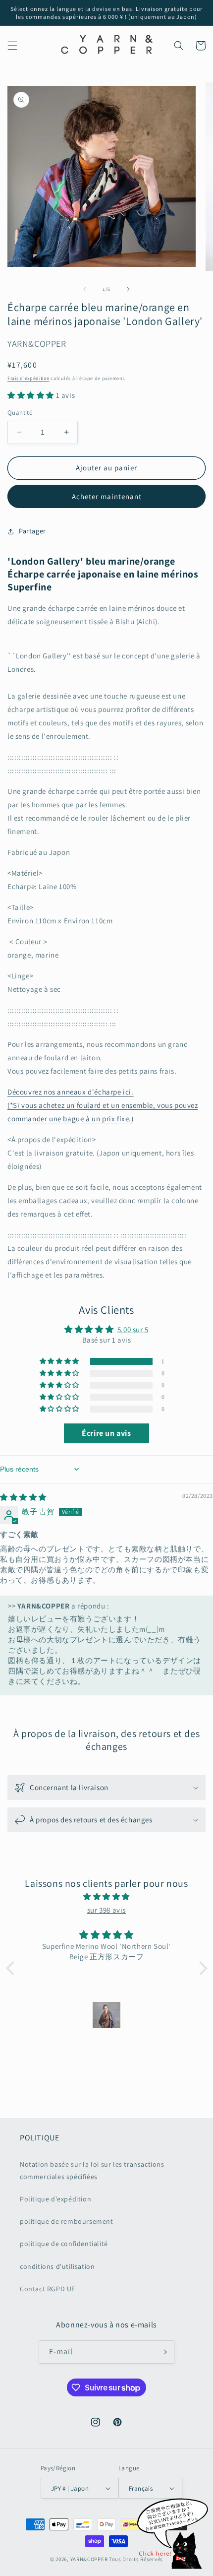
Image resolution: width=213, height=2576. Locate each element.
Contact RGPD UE (48, 2289)
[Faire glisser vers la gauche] (85, 289)
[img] (23, 1497)
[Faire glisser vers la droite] (128, 289)
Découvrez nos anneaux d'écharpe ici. (71, 1092)
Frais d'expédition (28, 378)
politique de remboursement (67, 2221)
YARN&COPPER (90, 2559)
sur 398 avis (106, 1910)
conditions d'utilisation (57, 2266)
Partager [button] (32, 531)
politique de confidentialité (64, 2244)
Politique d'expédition (55, 2199)
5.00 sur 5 (133, 1329)
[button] (12, 46)
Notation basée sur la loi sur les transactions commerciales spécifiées (92, 2170)
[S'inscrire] (163, 2352)
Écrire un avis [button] (106, 1433)
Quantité (20, 413)
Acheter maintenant (107, 496)
